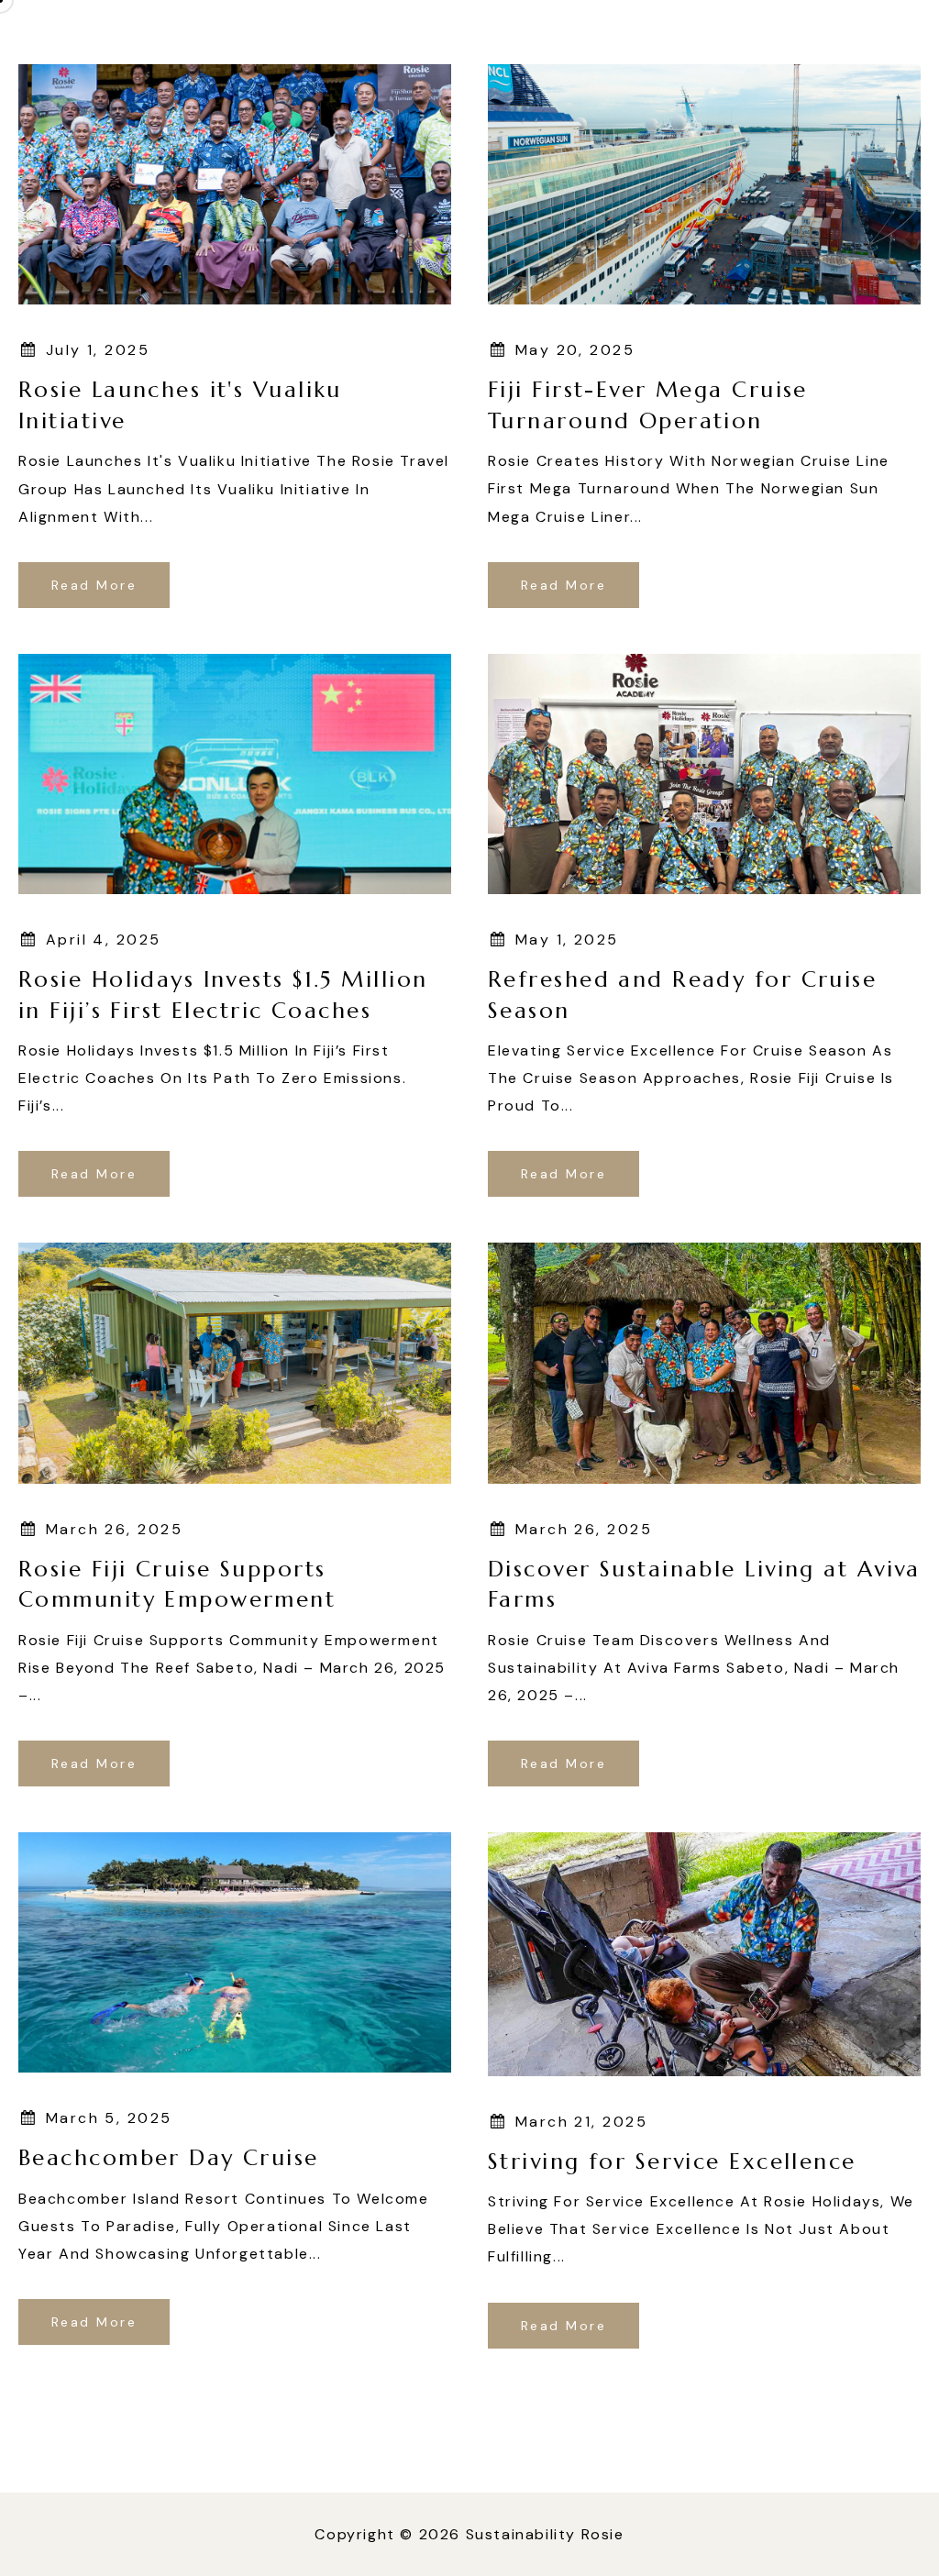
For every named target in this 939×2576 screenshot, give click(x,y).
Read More (94, 585)
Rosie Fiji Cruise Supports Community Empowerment (177, 1585)
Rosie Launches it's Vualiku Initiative (180, 405)
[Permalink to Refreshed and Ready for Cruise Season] (704, 773)
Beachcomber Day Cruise (169, 2158)
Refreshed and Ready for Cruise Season (682, 995)
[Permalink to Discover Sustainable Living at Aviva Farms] (704, 1362)
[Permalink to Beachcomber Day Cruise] (235, 1951)
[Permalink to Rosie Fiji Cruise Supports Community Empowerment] (235, 1362)
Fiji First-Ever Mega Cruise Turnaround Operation (648, 405)
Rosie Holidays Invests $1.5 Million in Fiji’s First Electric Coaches (223, 995)
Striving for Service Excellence (672, 2161)
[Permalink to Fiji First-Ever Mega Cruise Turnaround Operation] (704, 183)
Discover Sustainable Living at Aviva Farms (704, 1585)
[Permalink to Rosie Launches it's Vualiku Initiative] (235, 183)
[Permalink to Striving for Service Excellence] (704, 1953)
